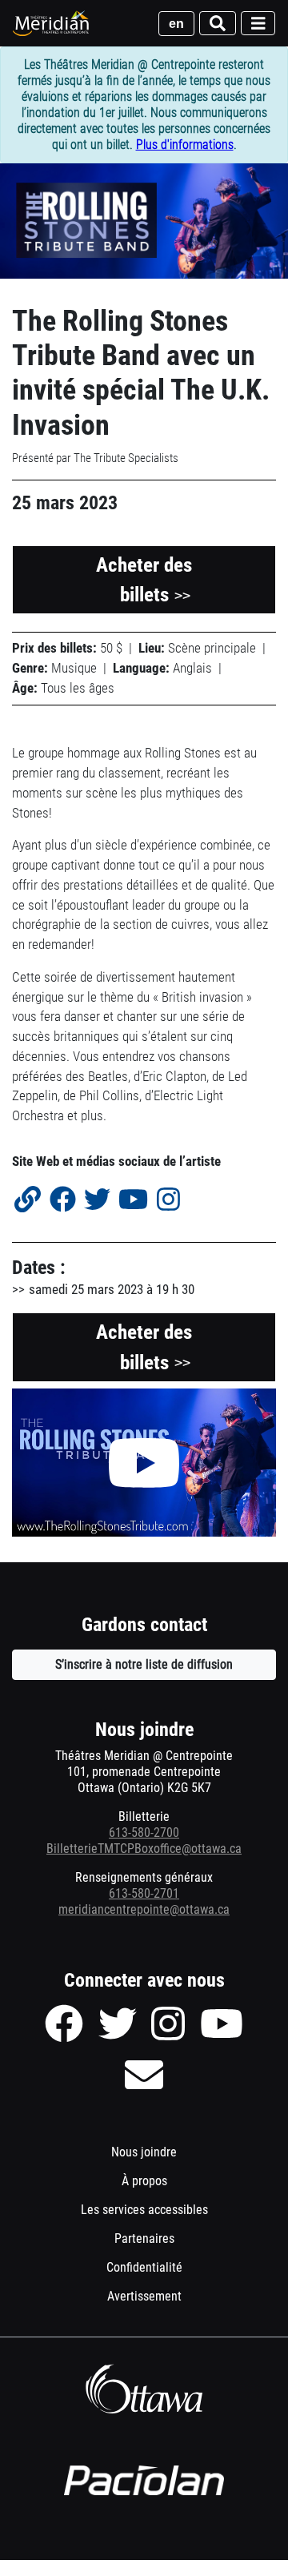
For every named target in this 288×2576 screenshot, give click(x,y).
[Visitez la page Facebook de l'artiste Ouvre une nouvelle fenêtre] (62, 1201)
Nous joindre (144, 2152)
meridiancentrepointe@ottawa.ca (144, 1909)
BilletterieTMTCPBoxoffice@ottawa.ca (144, 1849)
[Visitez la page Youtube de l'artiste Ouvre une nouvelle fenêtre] (134, 1201)
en (176, 24)
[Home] (52, 23)
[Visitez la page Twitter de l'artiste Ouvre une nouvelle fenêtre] (97, 1201)
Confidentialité (166, 2271)
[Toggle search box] (218, 24)
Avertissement (166, 2300)
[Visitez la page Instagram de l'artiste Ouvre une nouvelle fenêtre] (168, 1201)
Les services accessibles (144, 2210)
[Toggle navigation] (258, 24)
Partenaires (144, 2238)
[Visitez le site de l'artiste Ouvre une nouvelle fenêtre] (28, 1201)
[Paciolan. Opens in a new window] (144, 2481)
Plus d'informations (185, 145)
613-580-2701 (144, 1893)
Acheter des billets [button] (144, 580)
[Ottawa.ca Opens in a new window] (144, 2389)
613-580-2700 (144, 1833)
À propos (144, 2181)
